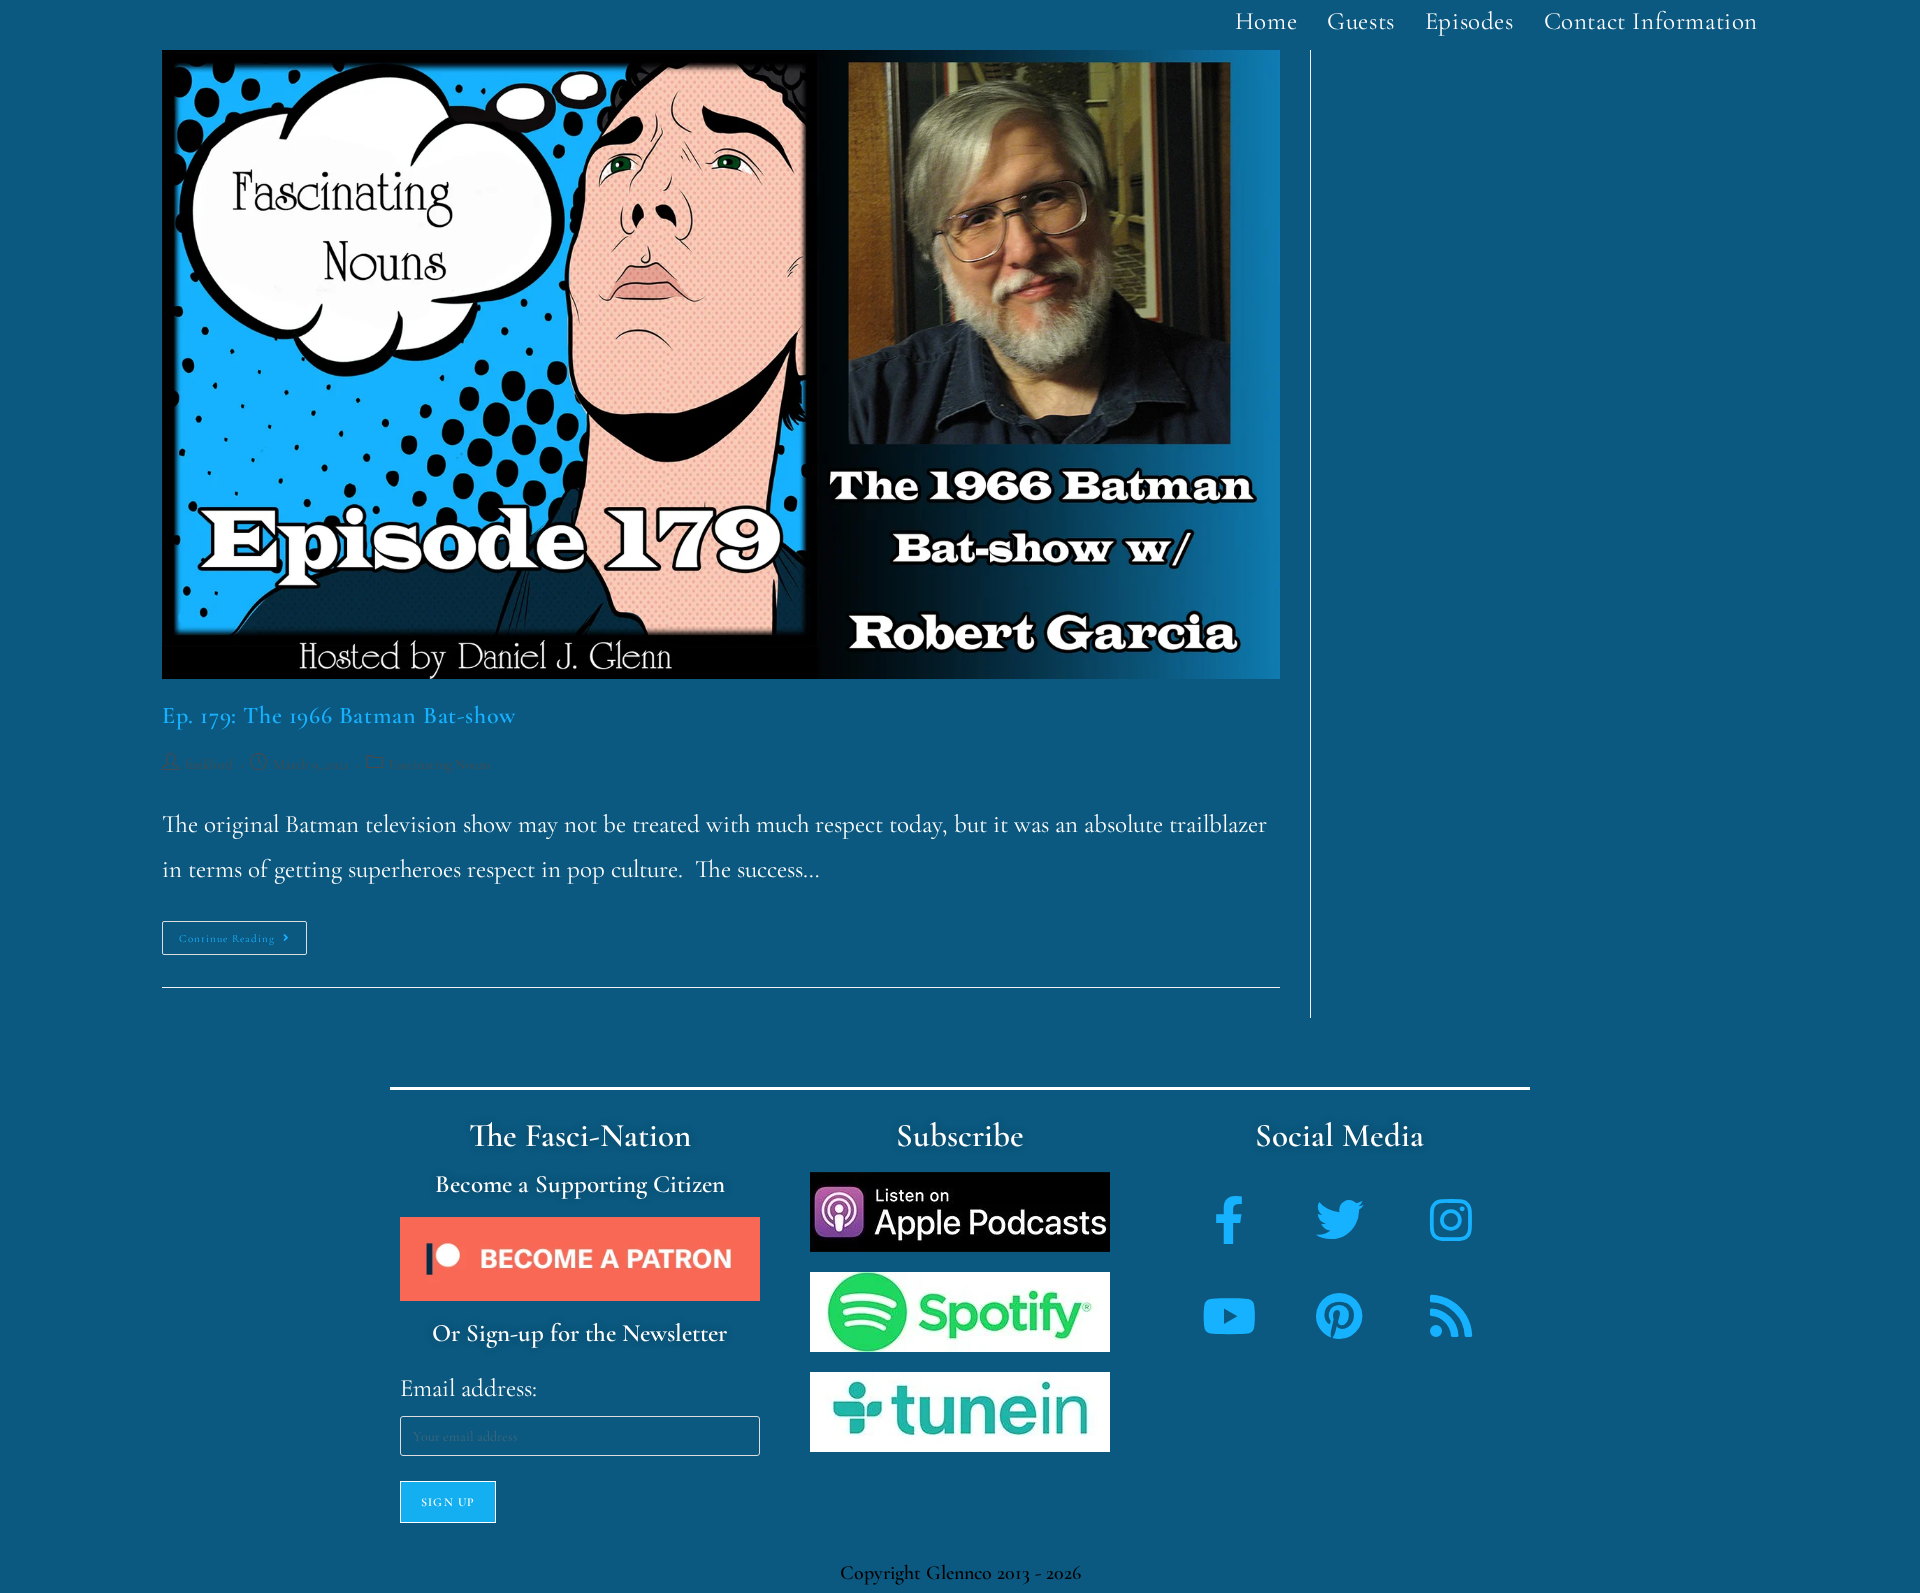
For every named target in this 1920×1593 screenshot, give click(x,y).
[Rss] (1451, 1316)
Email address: (468, 1388)
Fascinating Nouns (440, 764)
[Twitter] (1340, 1220)
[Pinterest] (1340, 1316)
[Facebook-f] (1229, 1220)
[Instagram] (1451, 1220)
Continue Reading (243, 933)
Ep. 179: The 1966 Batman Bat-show (339, 715)
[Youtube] (1229, 1316)
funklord (209, 764)
